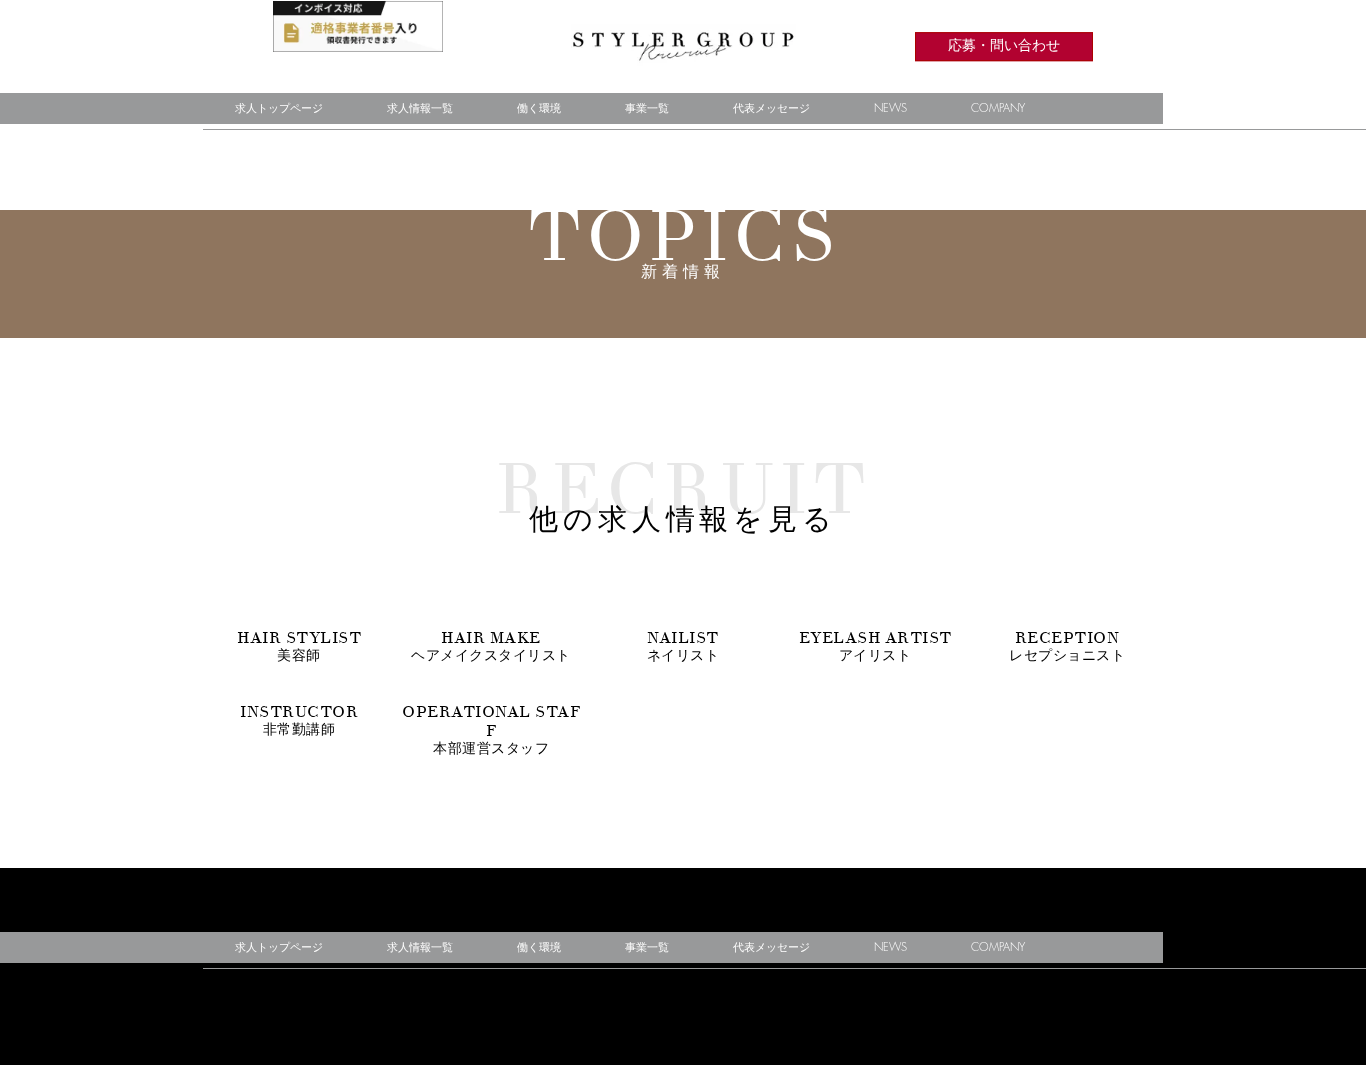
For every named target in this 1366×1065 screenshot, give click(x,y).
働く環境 (539, 108)
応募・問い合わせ (1004, 46)
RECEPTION (1067, 646)
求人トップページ (279, 108)
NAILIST (683, 646)
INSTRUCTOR (299, 720)
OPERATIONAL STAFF (491, 729)
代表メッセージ (771, 108)
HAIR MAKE (491, 646)
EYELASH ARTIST (875, 646)
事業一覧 (647, 108)
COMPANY (998, 108)
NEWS (890, 108)
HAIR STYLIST (299, 646)
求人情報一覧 (420, 108)
